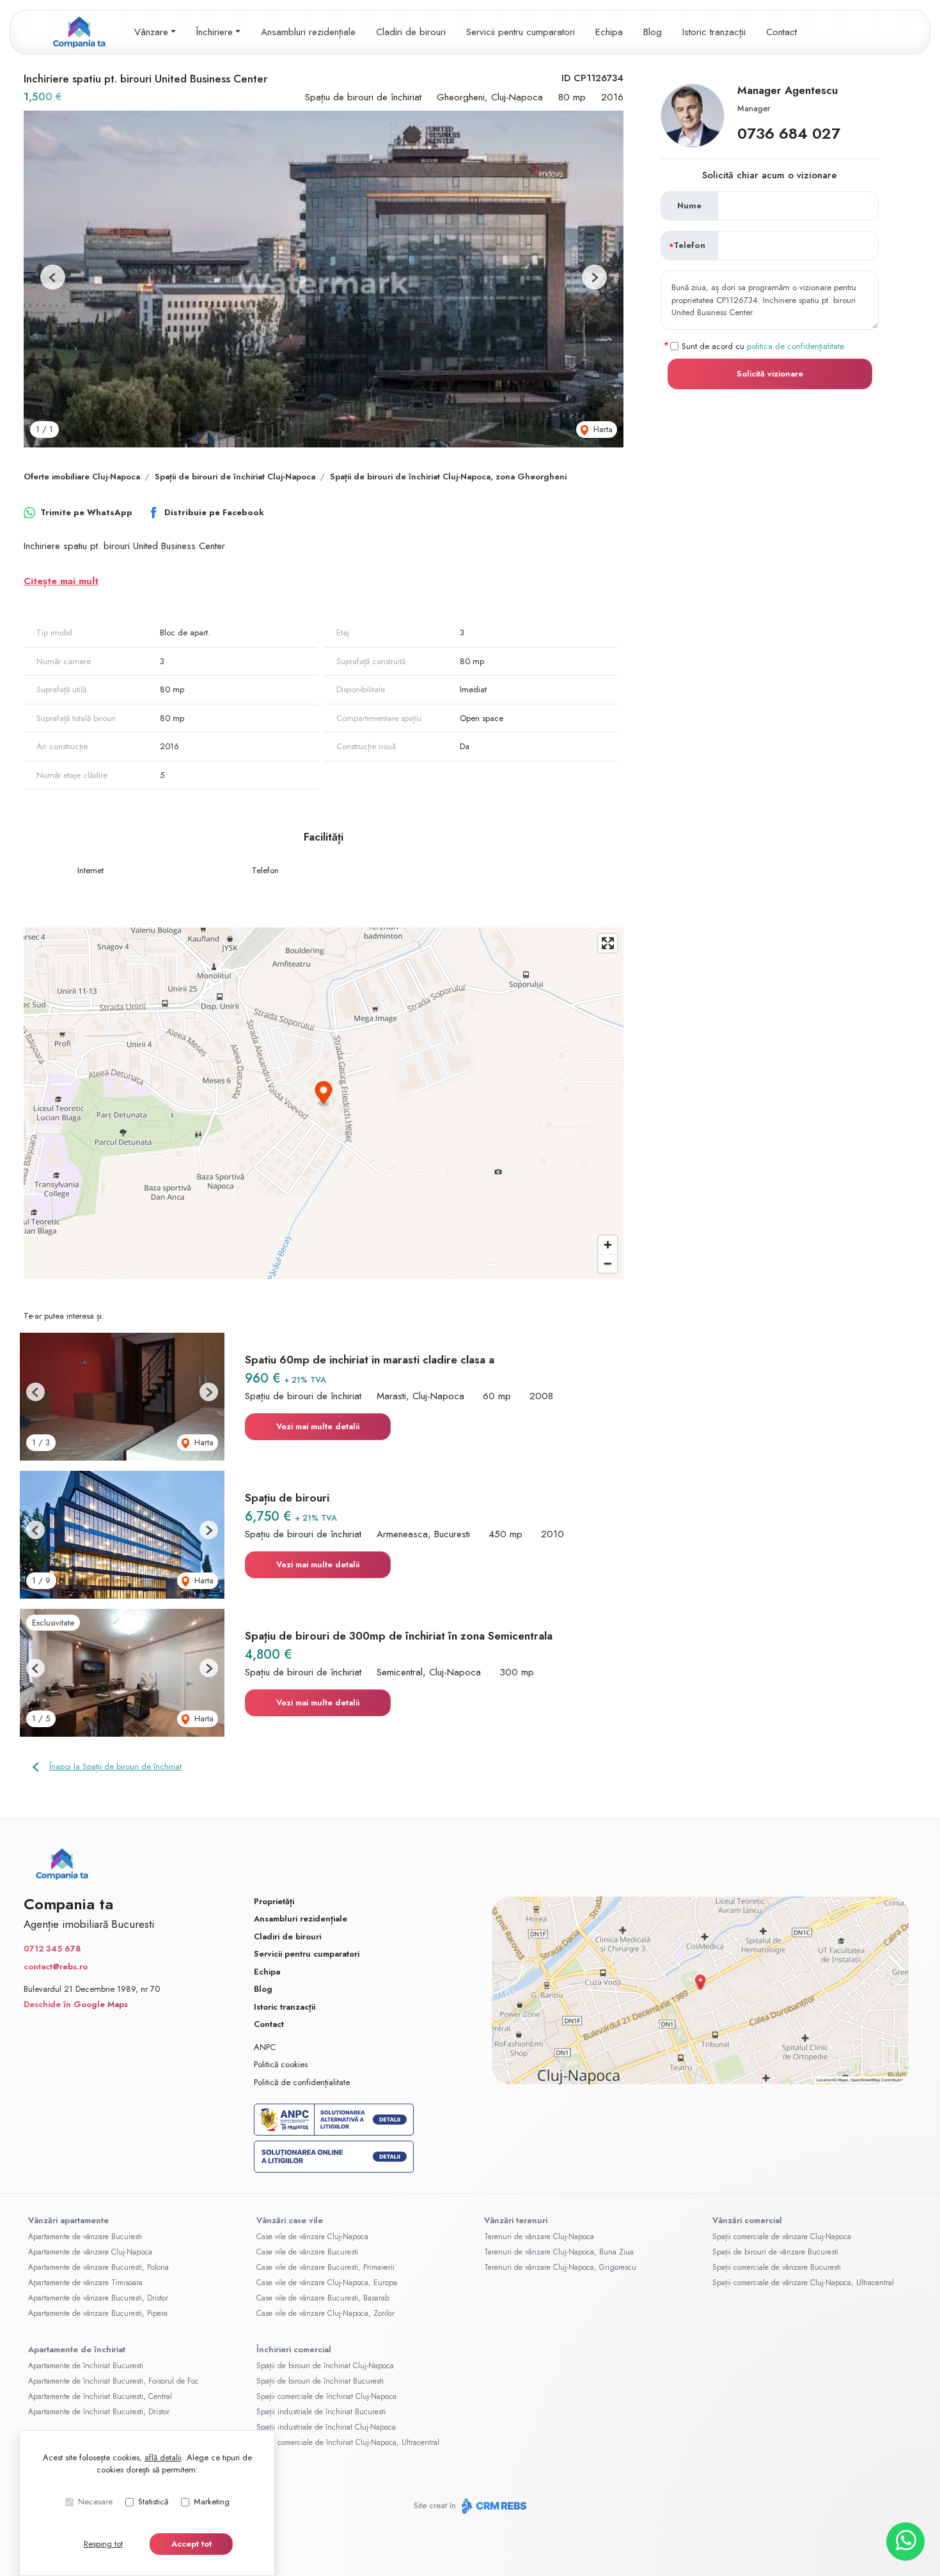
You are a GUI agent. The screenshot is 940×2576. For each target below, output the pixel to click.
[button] (53, 277)
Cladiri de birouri (411, 32)
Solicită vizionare (770, 374)
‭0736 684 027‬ (789, 133)
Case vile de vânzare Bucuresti (307, 2252)
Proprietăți (274, 1901)
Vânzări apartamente (68, 2220)
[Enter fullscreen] (608, 943)
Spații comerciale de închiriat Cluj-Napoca (326, 2396)
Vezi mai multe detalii (318, 1426)
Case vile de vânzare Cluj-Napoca (312, 2237)
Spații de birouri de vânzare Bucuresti (775, 2252)
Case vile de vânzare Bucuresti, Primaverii (325, 2267)
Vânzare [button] (151, 32)
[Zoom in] (608, 1245)
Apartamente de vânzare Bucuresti (85, 2237)
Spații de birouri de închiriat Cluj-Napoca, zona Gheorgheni (448, 477)
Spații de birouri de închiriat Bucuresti (320, 2381)
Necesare (95, 2502)
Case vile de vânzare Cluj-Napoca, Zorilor (325, 2313)
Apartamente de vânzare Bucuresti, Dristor (98, 2298)
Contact (781, 32)
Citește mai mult (61, 581)
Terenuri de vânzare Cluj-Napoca (539, 2237)
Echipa (609, 32)
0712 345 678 (52, 1949)
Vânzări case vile (290, 2220)
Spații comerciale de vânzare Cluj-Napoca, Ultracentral (803, 2283)
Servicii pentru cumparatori (521, 32)
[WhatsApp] (905, 2541)
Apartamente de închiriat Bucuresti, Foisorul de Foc (114, 2381)
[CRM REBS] (493, 2506)
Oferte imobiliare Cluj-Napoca (82, 477)
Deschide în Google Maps (76, 2004)
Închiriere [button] (215, 32)
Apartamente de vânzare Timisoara (85, 2283)
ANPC (265, 2047)
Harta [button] (602, 429)
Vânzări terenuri (516, 2220)
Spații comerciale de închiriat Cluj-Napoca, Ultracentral (348, 2442)
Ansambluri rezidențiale (308, 32)
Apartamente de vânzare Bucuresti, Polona (98, 2267)
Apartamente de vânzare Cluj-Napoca (90, 2252)
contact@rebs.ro (56, 1967)
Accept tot (192, 2544)
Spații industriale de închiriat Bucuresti (321, 2412)
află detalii (163, 2457)
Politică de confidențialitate (302, 2082)
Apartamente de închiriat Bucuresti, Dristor (99, 2412)
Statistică (153, 2502)
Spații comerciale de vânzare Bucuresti (777, 2267)
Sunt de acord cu (763, 345)
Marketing (212, 2502)
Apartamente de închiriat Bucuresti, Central (100, 2396)
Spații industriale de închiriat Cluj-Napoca (326, 2427)
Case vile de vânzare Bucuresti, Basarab (323, 2298)
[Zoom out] (608, 1263)
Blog (653, 32)
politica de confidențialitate (795, 345)
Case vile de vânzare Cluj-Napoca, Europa (327, 2283)
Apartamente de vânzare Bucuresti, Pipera (98, 2313)
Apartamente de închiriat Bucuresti (86, 2366)
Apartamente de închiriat (77, 2349)
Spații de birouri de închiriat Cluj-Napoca (235, 477)
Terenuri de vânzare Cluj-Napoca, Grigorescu (560, 2267)
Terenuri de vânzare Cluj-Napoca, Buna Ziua (559, 2252)
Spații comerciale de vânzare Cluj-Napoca (782, 2237)
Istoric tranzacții (714, 32)
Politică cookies (281, 2064)
